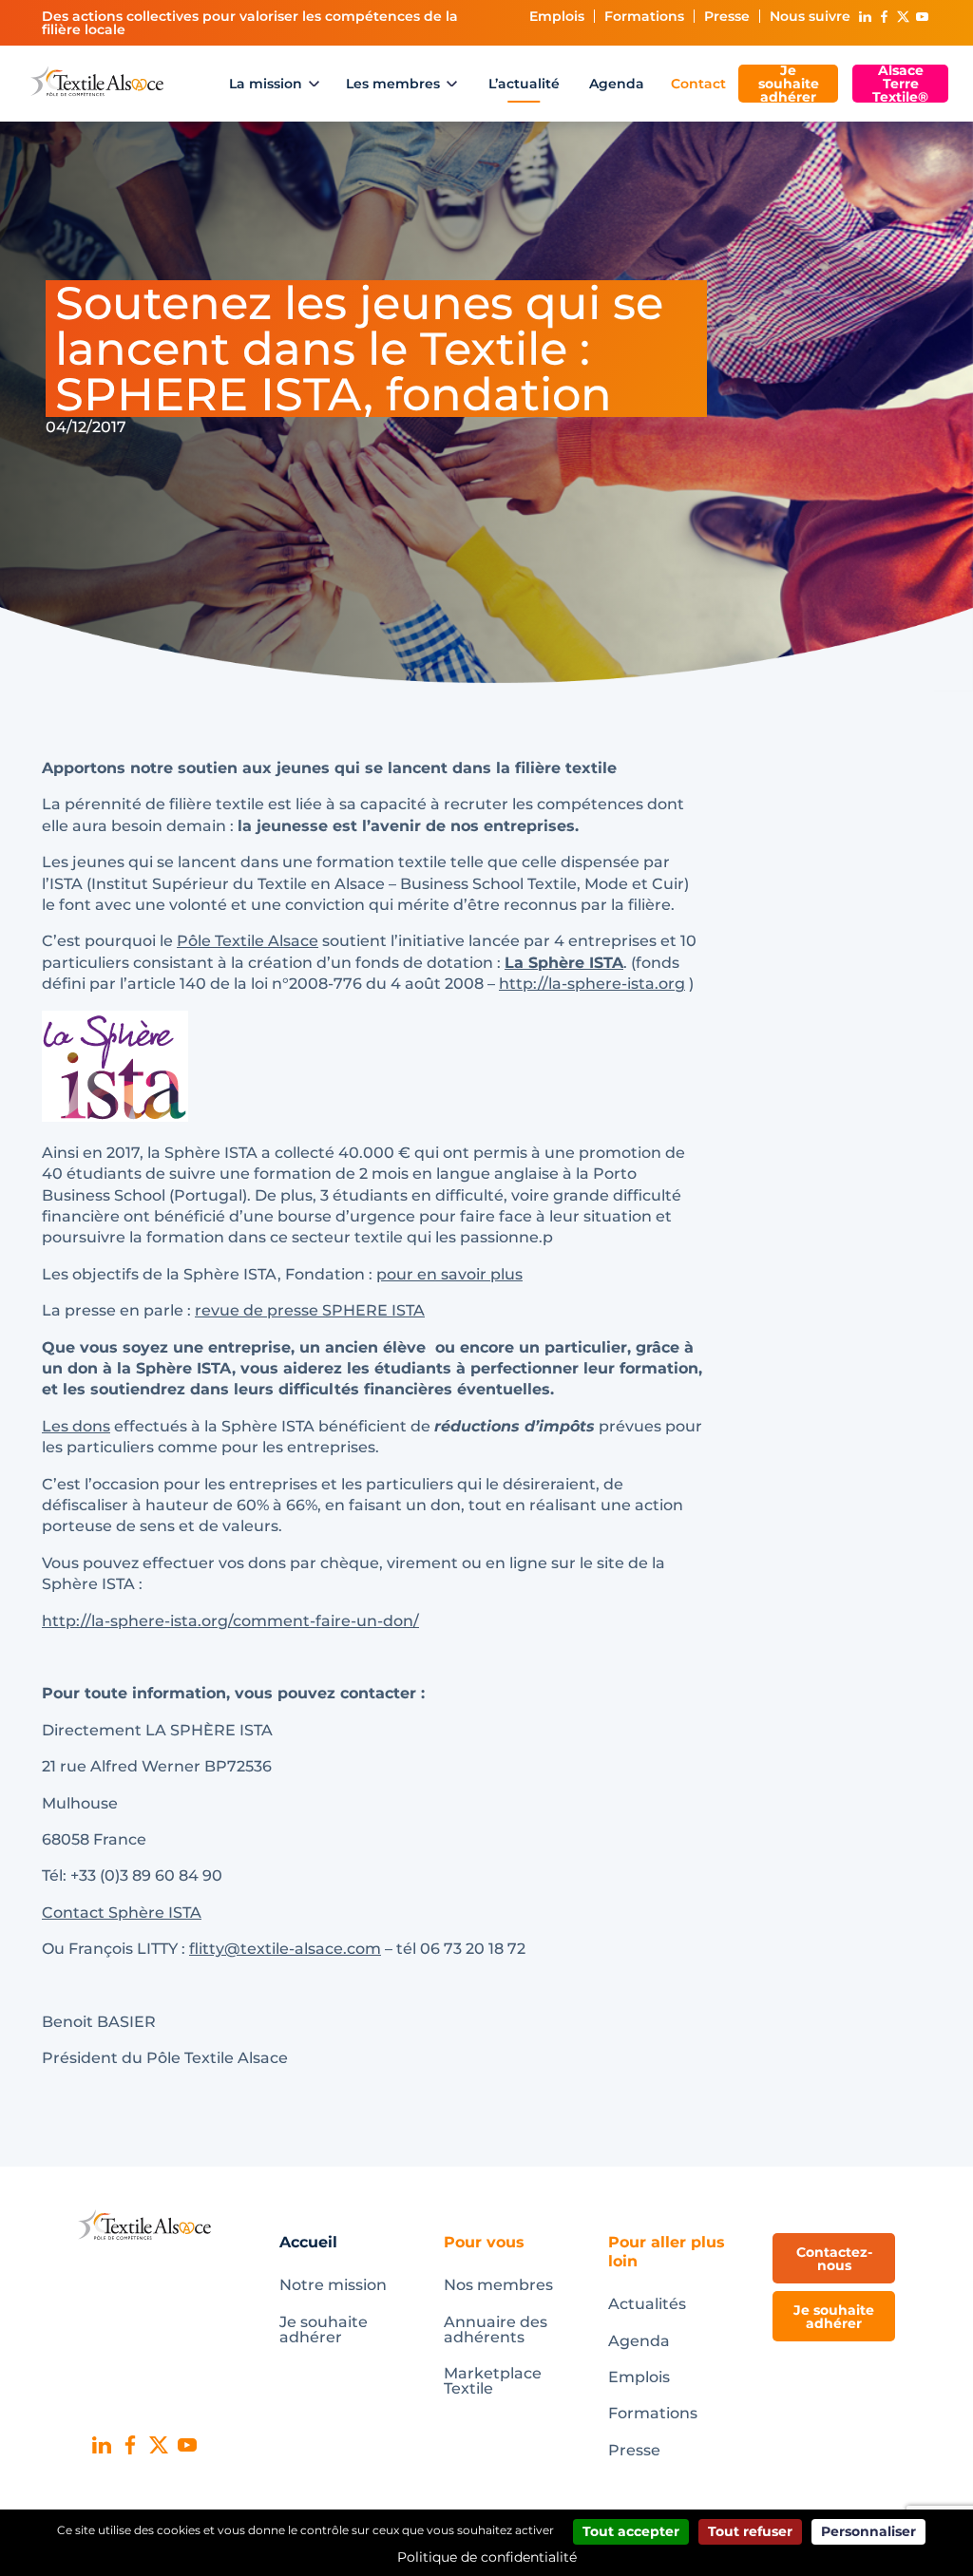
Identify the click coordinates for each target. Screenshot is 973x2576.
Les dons (76, 1426)
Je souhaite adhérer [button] (834, 2317)
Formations (644, 16)
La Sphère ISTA (564, 963)
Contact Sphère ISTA (122, 1913)
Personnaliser (868, 2531)
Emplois (557, 16)
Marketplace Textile (493, 2381)
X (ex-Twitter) (903, 17)
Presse (727, 16)
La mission (266, 84)
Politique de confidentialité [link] (487, 2557)
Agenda (617, 84)
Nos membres (498, 2285)
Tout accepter (631, 2531)
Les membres (393, 84)
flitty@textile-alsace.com (285, 1949)
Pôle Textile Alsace (248, 941)
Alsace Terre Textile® (900, 84)
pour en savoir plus (449, 1274)
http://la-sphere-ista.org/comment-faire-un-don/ (230, 1621)
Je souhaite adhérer (789, 84)
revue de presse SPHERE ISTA (310, 1310)
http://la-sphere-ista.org (592, 984)
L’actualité (524, 84)
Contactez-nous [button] (834, 2259)
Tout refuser (750, 2531)
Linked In (865, 17)
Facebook (884, 17)
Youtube (922, 17)
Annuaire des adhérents (496, 2330)
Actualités (647, 2304)
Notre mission (333, 2285)
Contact (698, 84)
